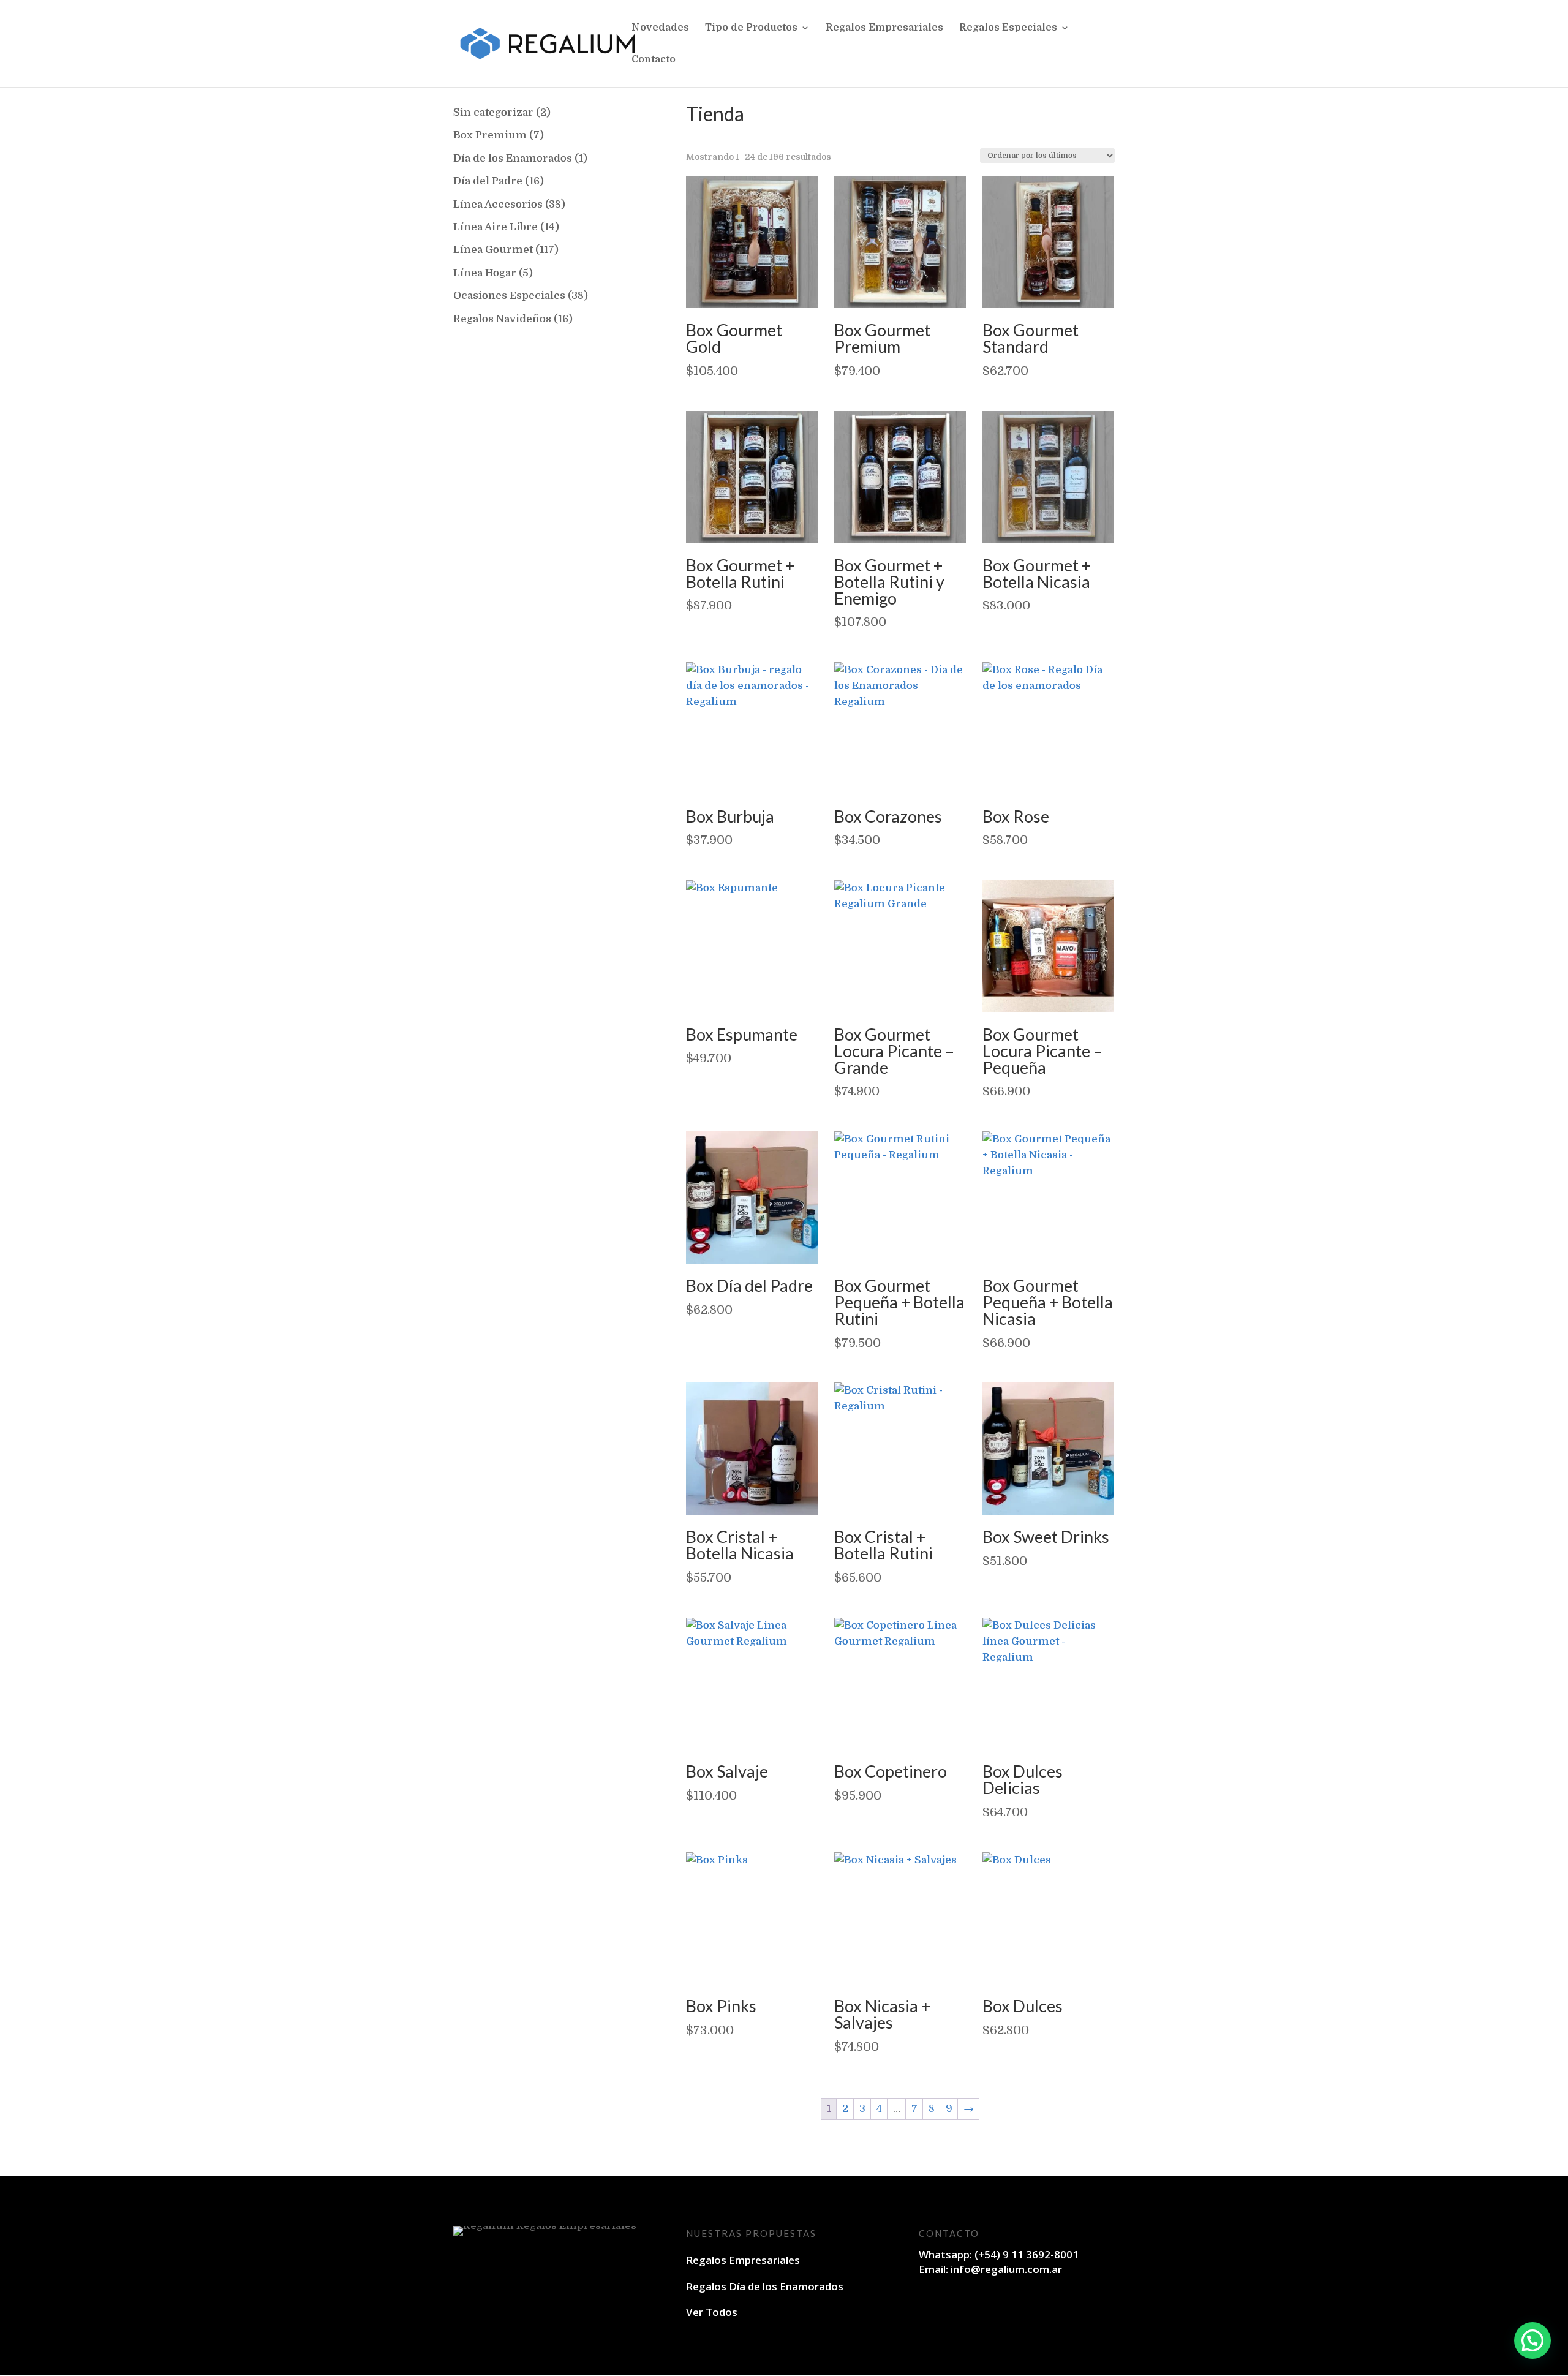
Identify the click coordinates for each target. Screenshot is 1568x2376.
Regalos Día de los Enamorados (765, 2286)
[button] (1532, 2340)
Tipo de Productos (751, 28)
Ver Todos (712, 2312)
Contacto (654, 60)
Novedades (660, 28)
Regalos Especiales (1008, 28)
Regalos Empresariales (884, 28)
